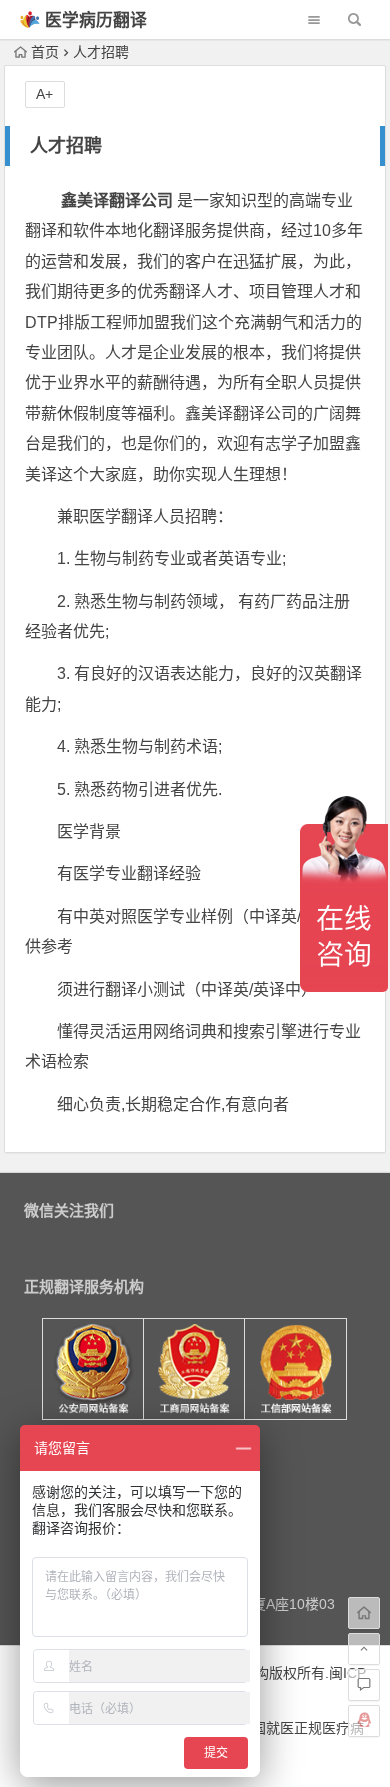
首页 (45, 52)
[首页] (364, 1613)
